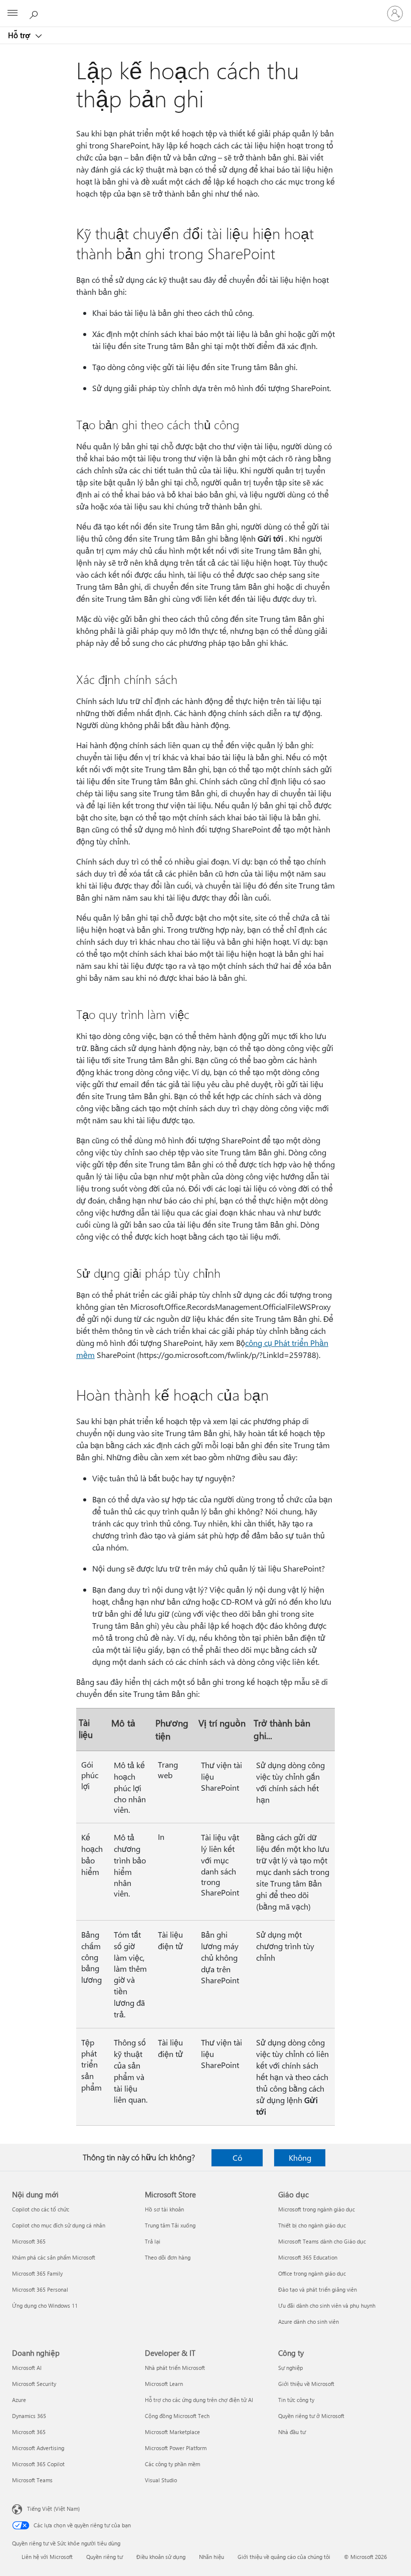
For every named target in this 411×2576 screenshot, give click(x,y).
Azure (19, 2400)
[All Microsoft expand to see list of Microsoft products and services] (13, 14)
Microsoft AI (27, 2368)
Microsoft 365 (29, 2241)
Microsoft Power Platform (176, 2448)
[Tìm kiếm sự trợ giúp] (35, 13)
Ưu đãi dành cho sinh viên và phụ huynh (327, 2305)
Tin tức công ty (296, 2400)
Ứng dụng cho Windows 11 (45, 2305)
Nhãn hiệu (212, 2557)
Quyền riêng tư (105, 2557)
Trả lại (153, 2241)
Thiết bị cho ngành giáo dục (312, 2225)
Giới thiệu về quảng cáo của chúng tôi (284, 2557)
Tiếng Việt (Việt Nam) (53, 2509)
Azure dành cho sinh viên (309, 2322)
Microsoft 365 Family (37, 2273)
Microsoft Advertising (38, 2448)
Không (300, 2158)
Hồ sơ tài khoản (164, 2209)
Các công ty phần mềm (172, 2464)
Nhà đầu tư (292, 2432)
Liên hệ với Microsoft (47, 2557)
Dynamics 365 (29, 2416)
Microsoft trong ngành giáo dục (317, 2209)
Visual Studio (161, 2480)
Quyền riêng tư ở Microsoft (311, 2416)
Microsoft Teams (32, 2480)
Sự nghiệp (290, 2368)
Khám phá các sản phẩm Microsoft (54, 2257)
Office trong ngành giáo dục (312, 2273)
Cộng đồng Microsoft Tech (177, 2416)
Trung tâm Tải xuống (170, 2225)
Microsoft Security (34, 2384)
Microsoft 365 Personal (40, 2289)
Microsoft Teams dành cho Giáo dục (322, 2241)
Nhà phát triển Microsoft (175, 2368)
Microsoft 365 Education (308, 2257)
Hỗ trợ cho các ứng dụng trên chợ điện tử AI (199, 2400)
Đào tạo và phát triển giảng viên (318, 2289)
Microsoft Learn (164, 2384)
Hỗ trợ (20, 35)
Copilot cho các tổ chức (41, 2209)
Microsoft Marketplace (172, 2432)
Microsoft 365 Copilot (38, 2464)
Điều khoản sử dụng (161, 2557)
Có (237, 2158)
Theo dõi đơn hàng (168, 2257)
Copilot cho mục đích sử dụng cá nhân (59, 2225)
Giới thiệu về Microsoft (306, 2384)
